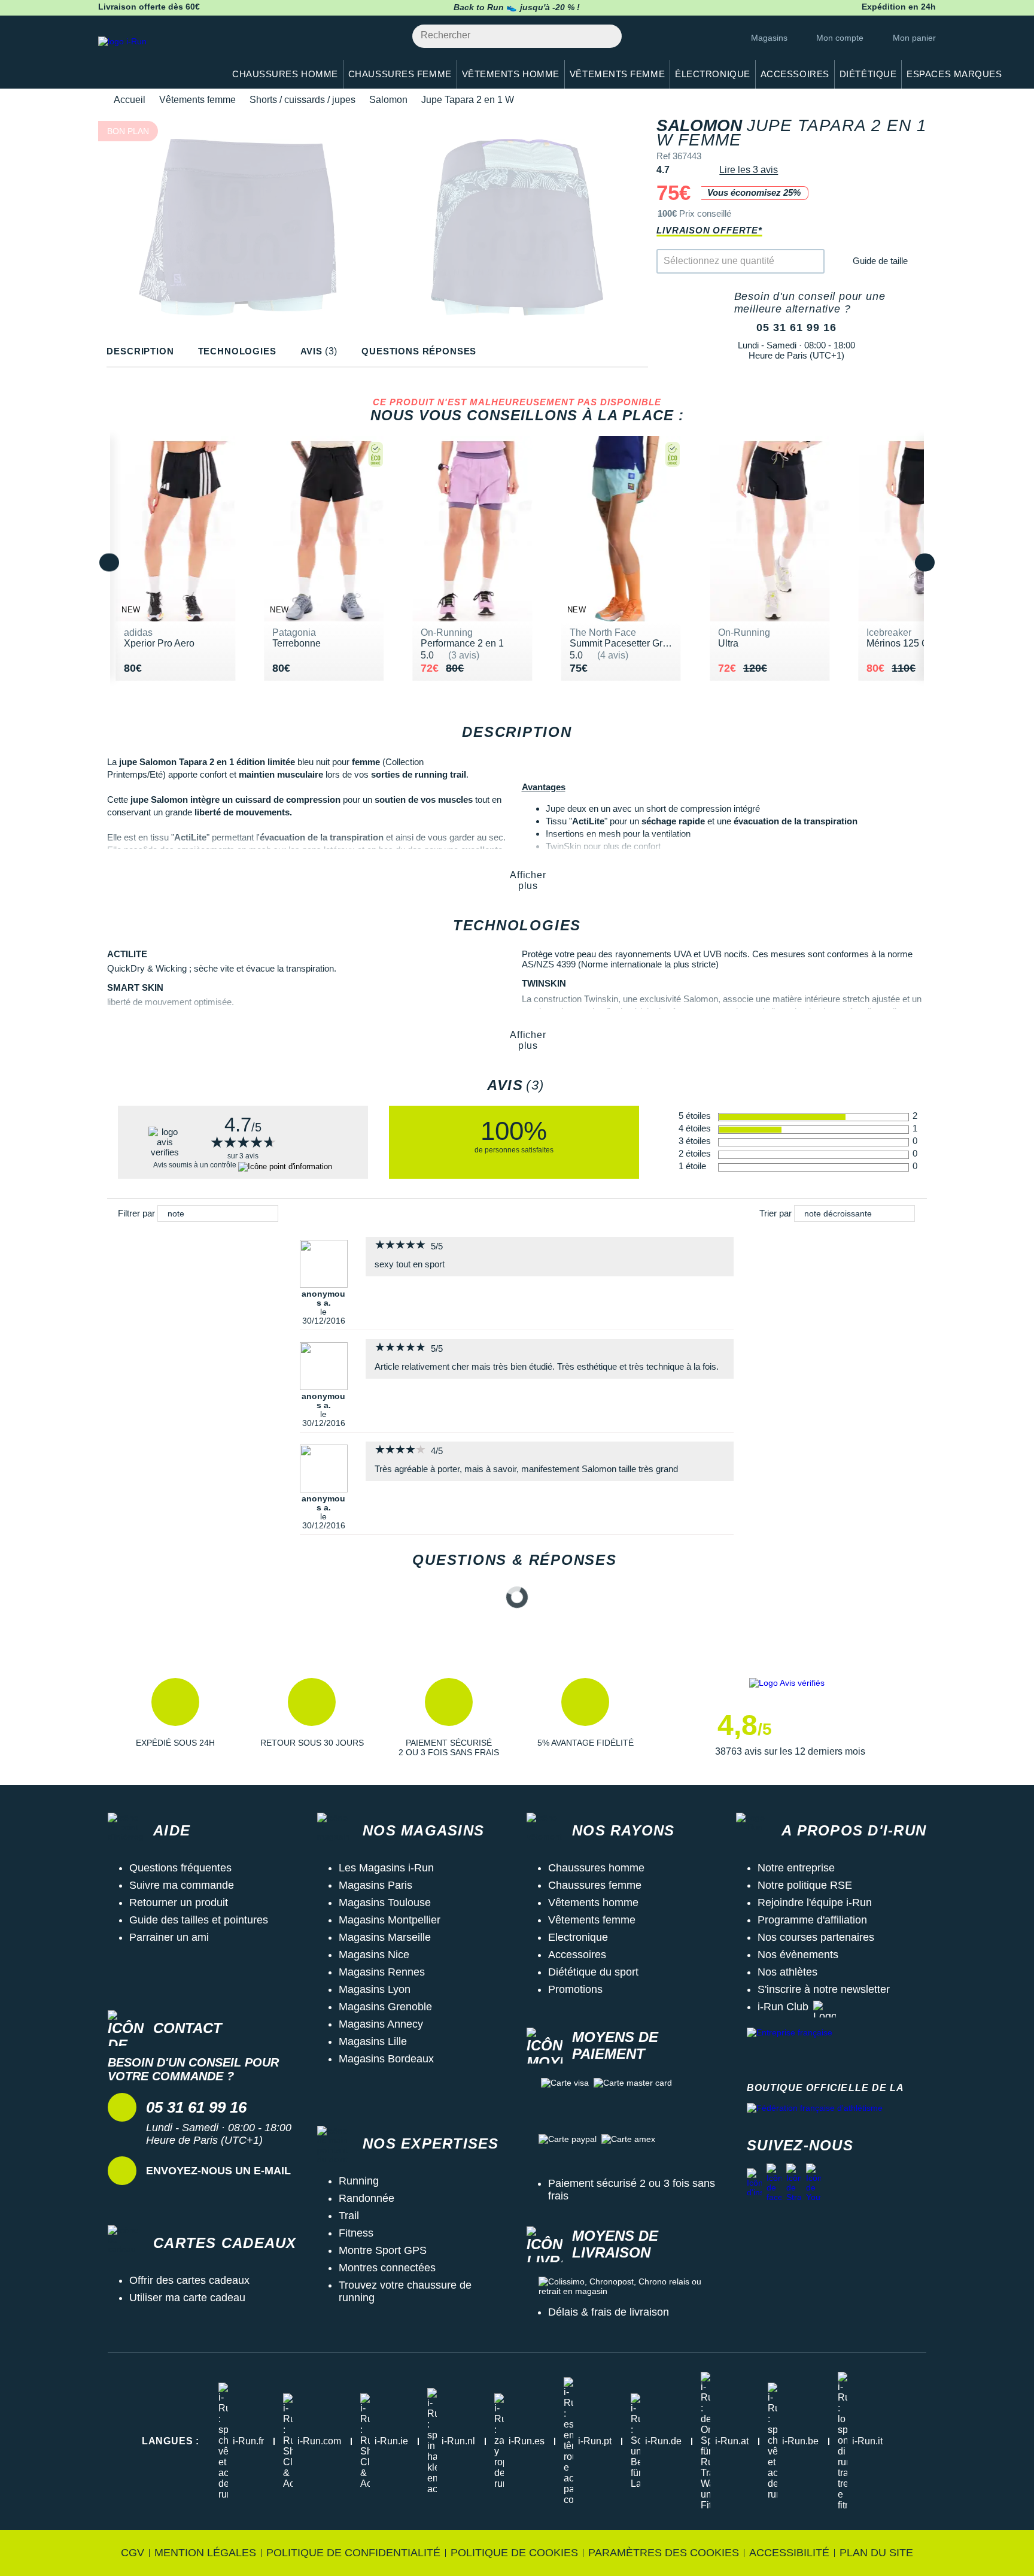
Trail (349, 2216)
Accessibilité (789, 2553)
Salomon (388, 100)
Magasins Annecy (381, 2024)
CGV (133, 2553)
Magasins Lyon (375, 1989)
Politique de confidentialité (353, 2553)
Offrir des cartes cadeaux (189, 2280)
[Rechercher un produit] (606, 36)
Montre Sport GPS (383, 2250)
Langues (171, 2441)
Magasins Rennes (382, 1972)
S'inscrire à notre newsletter (824, 1989)
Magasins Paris (375, 1885)
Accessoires (577, 1955)
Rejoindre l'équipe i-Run (815, 1903)
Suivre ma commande (182, 1885)
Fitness (356, 2233)
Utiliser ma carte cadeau (187, 2298)
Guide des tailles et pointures (199, 1920)
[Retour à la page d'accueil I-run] (155, 57)
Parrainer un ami (169, 1937)
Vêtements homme (593, 1903)
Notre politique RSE (805, 1885)
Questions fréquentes (180, 1868)
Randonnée (367, 2198)
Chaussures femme (595, 1885)
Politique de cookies (514, 2553)
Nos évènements (798, 1955)
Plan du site (876, 2553)
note (176, 1213)
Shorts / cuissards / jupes (302, 100)
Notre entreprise (796, 1868)
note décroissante (838, 1213)
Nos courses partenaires (816, 1937)
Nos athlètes (787, 1972)
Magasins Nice (374, 1955)
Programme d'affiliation (812, 1920)
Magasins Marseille (385, 1937)
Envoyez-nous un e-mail (218, 2171)
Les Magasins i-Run (386, 1868)
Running (359, 2181)
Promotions (575, 1989)
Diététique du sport (593, 1972)
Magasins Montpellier (390, 1920)
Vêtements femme (197, 100)
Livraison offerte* (709, 230)
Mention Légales (205, 2553)
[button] (175, 1718)
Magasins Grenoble (385, 2007)
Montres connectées (387, 2268)
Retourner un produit (179, 1903)
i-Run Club (783, 2007)
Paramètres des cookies (664, 2553)
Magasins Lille (373, 2041)
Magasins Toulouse (385, 1903)
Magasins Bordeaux (386, 2059)
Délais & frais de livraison (609, 2312)
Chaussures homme (596, 1868)
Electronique (578, 1937)
